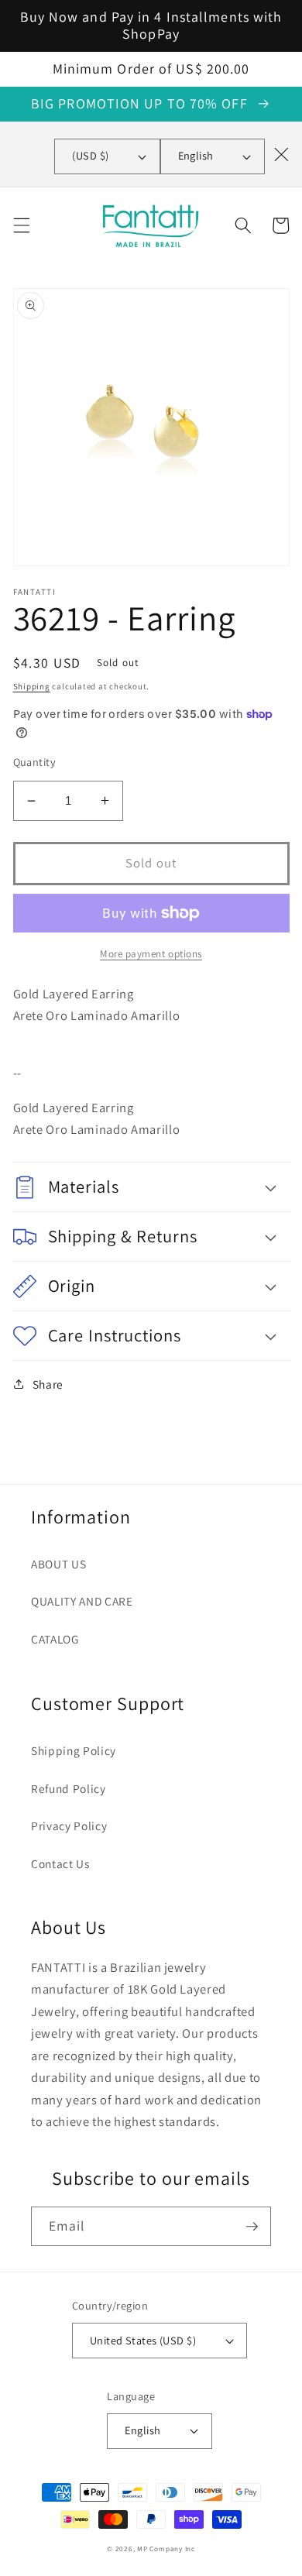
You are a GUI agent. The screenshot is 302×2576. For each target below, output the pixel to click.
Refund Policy (69, 1788)
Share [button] (48, 1384)
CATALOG (55, 1639)
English (196, 155)
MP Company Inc (166, 2549)
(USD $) (90, 155)
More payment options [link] (151, 954)
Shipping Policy (74, 1750)
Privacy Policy (69, 1826)
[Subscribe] (252, 2227)
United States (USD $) (143, 2340)
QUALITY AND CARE (82, 1601)
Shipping (32, 686)
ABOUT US (58, 1564)
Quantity (35, 762)
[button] (21, 225)
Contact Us (60, 1863)
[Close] (281, 154)
